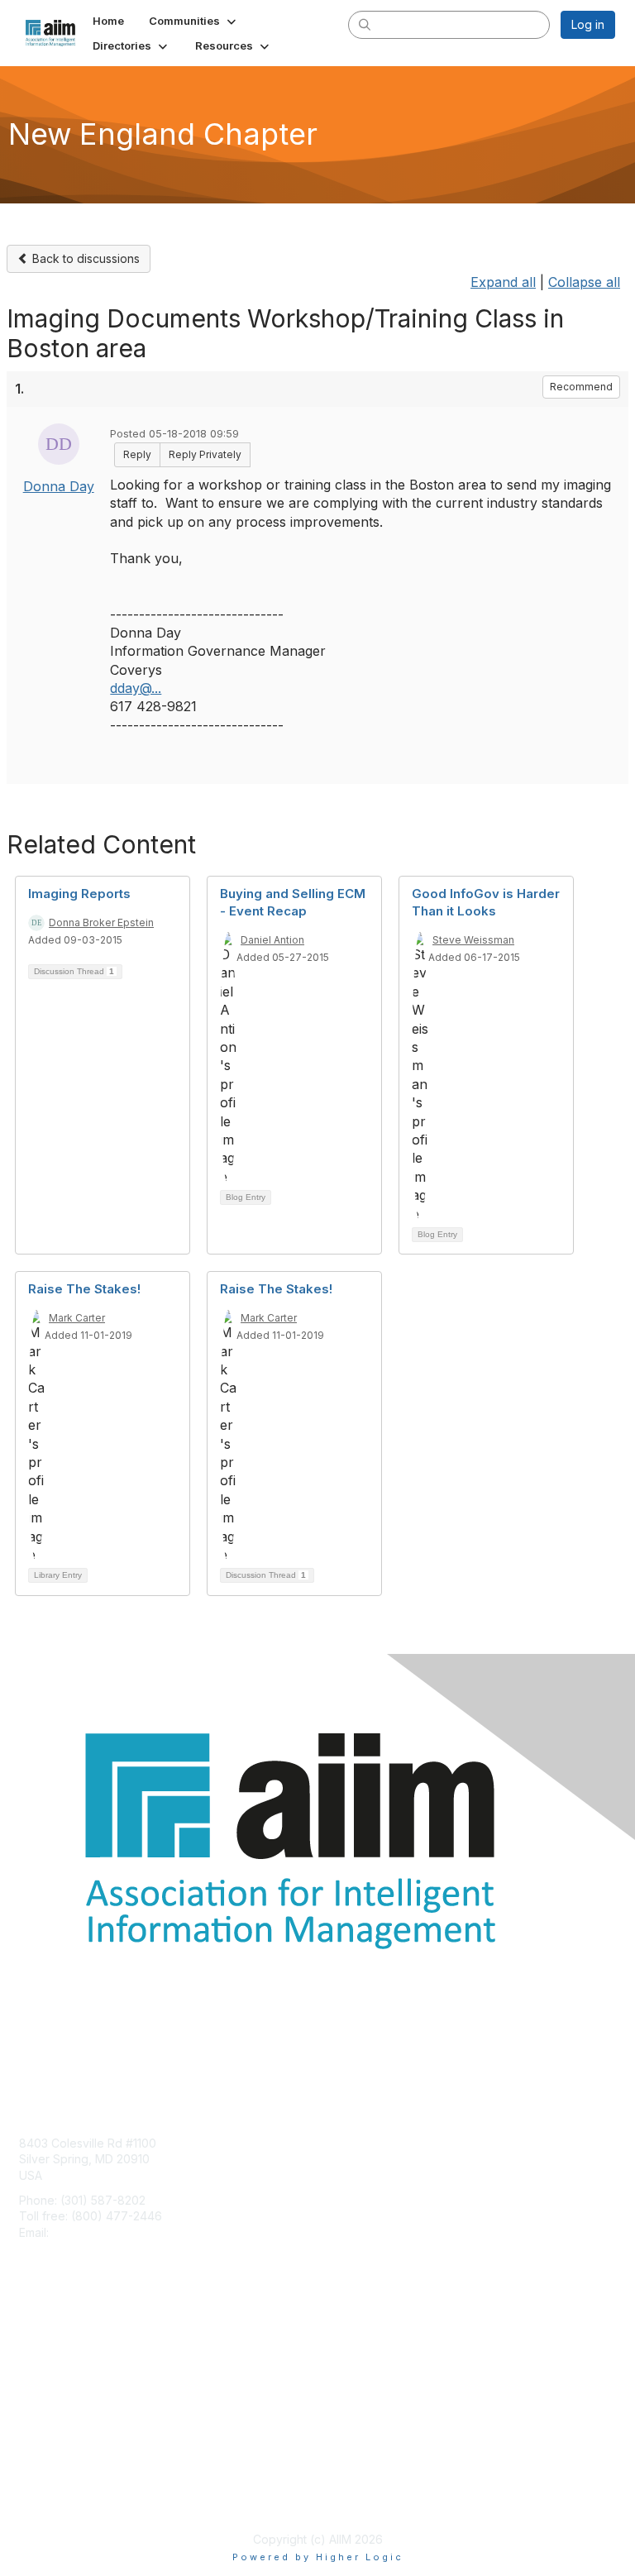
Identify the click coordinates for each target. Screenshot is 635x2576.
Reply (137, 454)
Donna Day (59, 486)
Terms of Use (56, 2499)
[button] (194, 21)
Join (31, 2341)
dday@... (136, 688)
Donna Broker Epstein (101, 922)
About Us (44, 2482)
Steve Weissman (473, 940)
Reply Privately (205, 454)
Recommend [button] (581, 387)
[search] (365, 24)
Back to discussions (84, 258)
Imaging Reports (79, 894)
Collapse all (584, 282)
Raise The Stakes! (84, 1289)
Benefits (41, 2357)
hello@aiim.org (92, 2232)
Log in (588, 24)
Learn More (50, 2374)
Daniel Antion (272, 940)
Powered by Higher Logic (318, 2557)
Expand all (503, 282)
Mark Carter (77, 1318)
